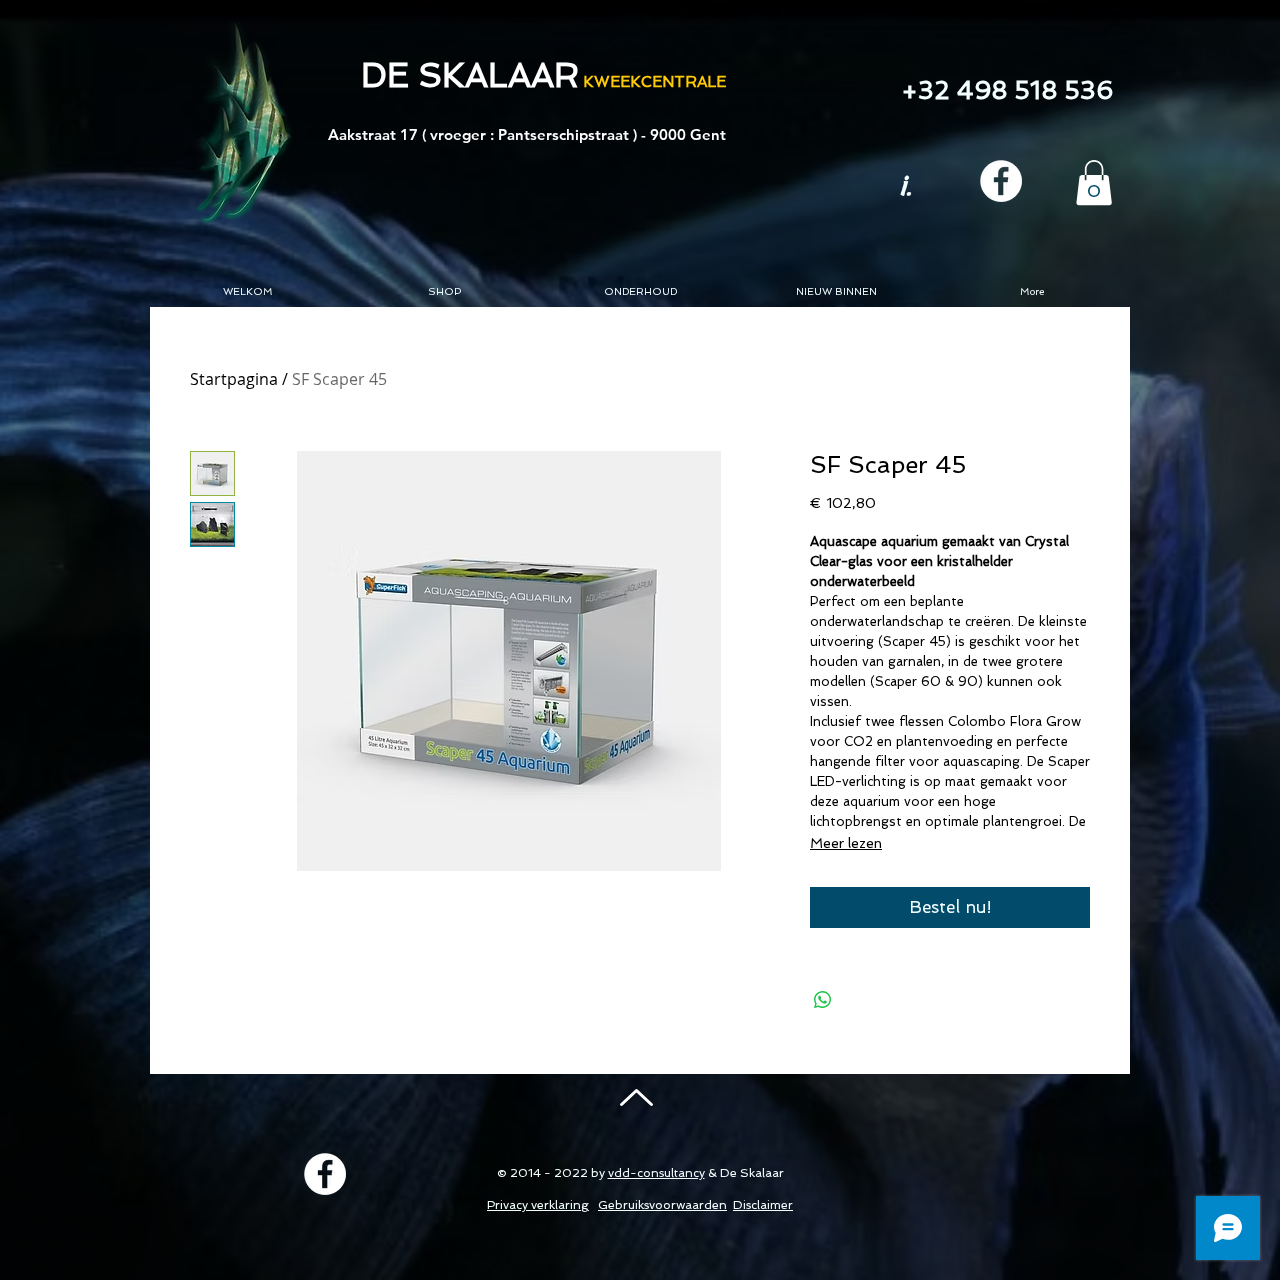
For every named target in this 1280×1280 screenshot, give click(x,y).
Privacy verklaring (538, 1205)
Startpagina (234, 379)
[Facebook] (1001, 181)
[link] (1094, 182)
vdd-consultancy (656, 1173)
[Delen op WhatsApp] (823, 1000)
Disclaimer (763, 1205)
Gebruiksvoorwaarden (662, 1205)
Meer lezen (846, 843)
